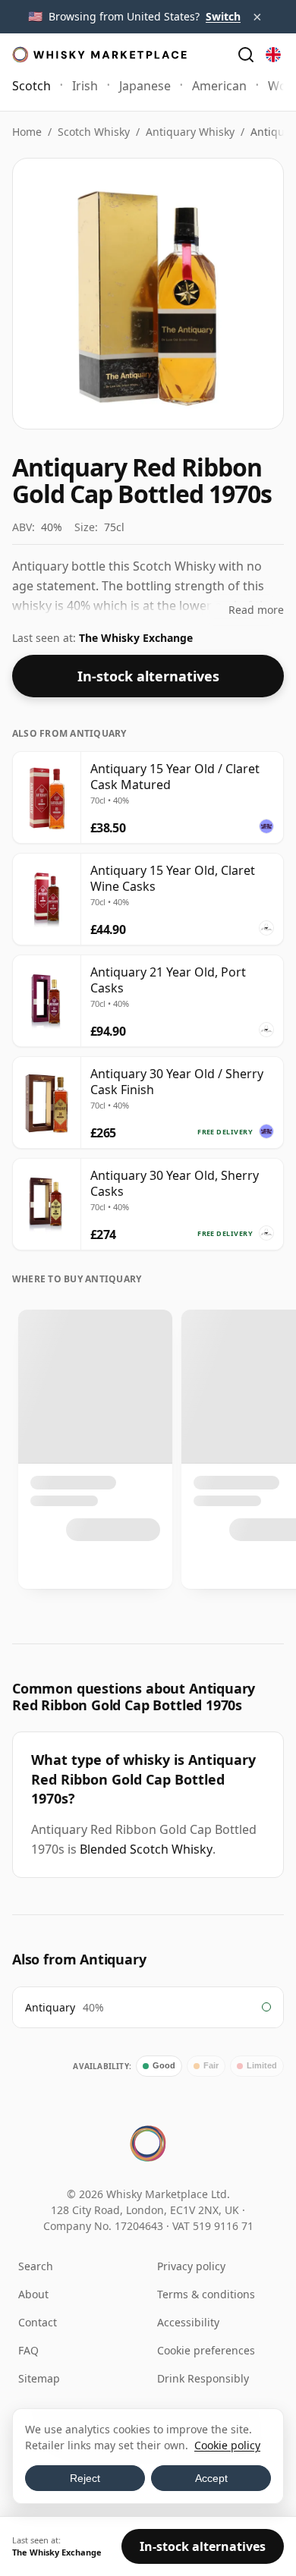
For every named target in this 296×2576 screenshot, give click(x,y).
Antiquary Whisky (190, 132)
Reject (85, 2478)
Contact (38, 2322)
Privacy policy (191, 2266)
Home (27, 132)
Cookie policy (227, 2445)
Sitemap (39, 2378)
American (219, 86)
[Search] (246, 55)
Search (36, 2266)
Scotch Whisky (94, 132)
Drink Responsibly (203, 2378)
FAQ (28, 2350)
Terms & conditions (206, 2294)
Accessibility (188, 2322)
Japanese (145, 86)
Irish (85, 86)
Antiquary (50, 2007)
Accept (211, 2478)
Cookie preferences (206, 2350)
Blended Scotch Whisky (146, 1849)
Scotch (31, 86)
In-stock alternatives (148, 676)
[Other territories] (273, 55)
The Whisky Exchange (136, 638)
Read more (256, 610)
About (33, 2294)
